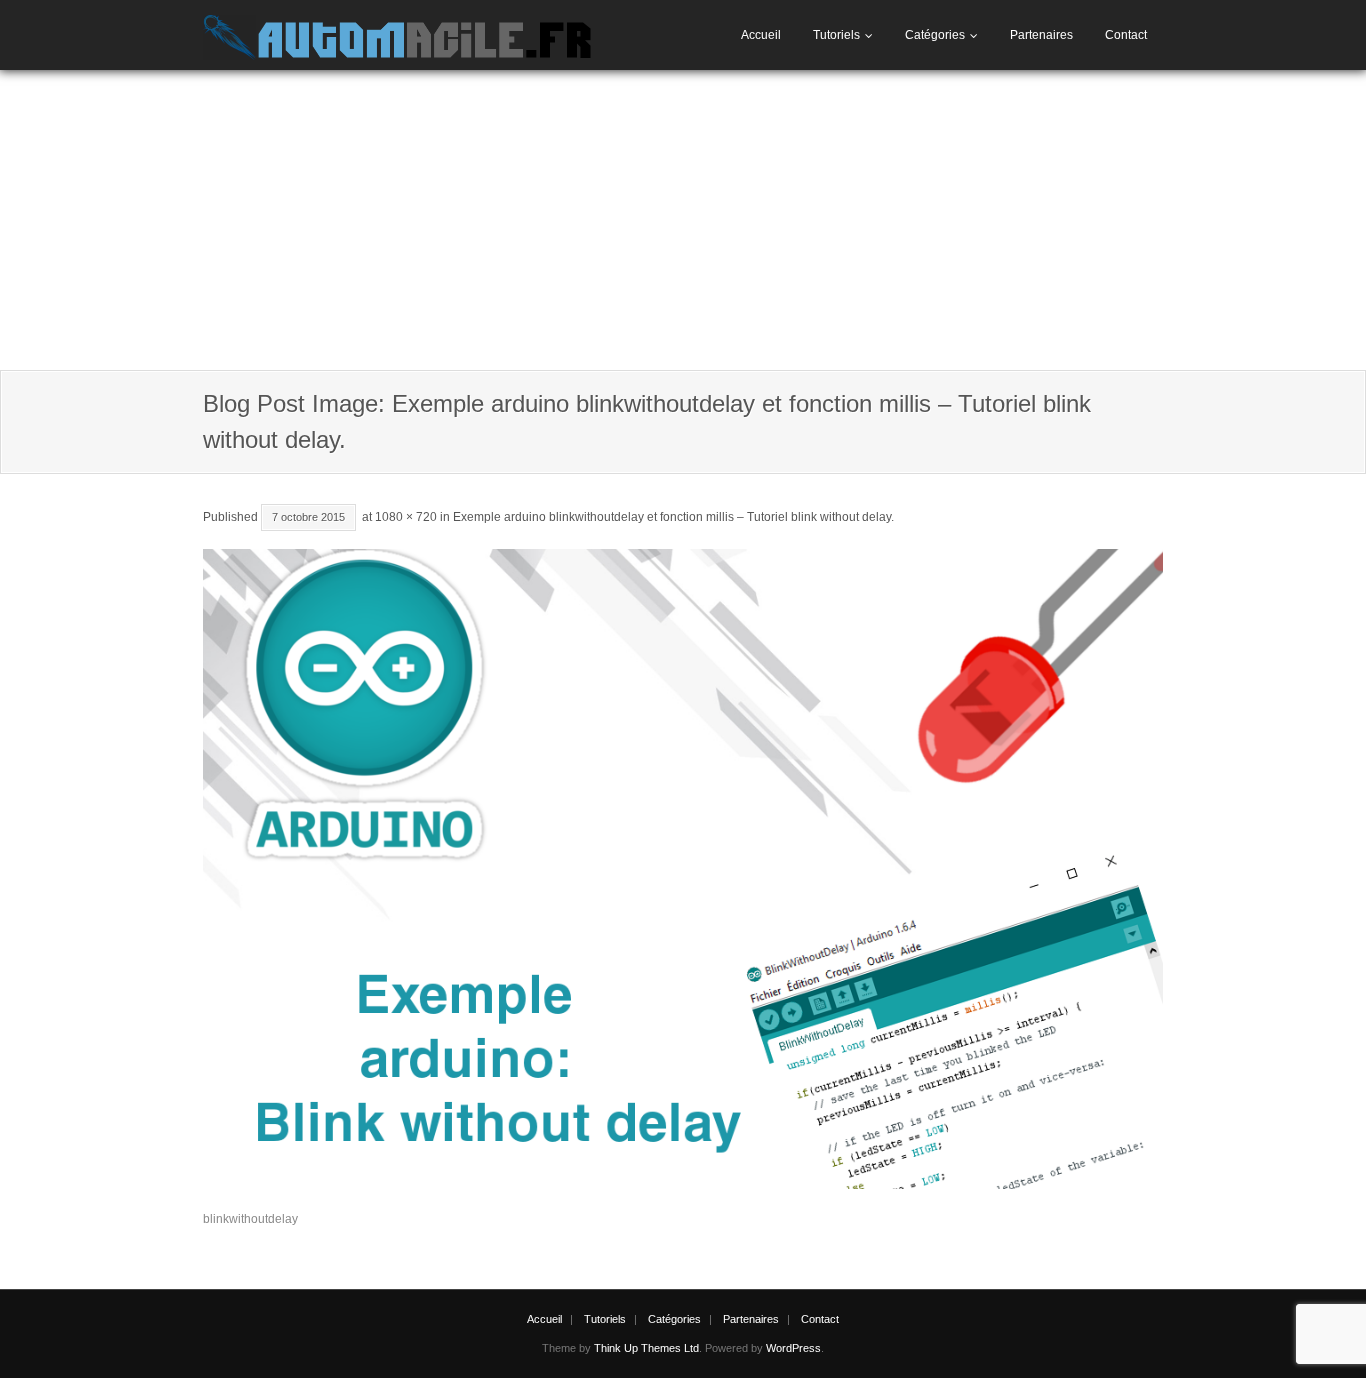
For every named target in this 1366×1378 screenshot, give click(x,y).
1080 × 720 (406, 517)
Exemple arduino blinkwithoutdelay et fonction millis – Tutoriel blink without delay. (673, 517)
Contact (1126, 35)
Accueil (761, 35)
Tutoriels (836, 35)
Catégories (935, 35)
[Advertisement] (683, 220)
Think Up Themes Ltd (646, 1348)
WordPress (793, 1348)
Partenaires (1041, 35)
